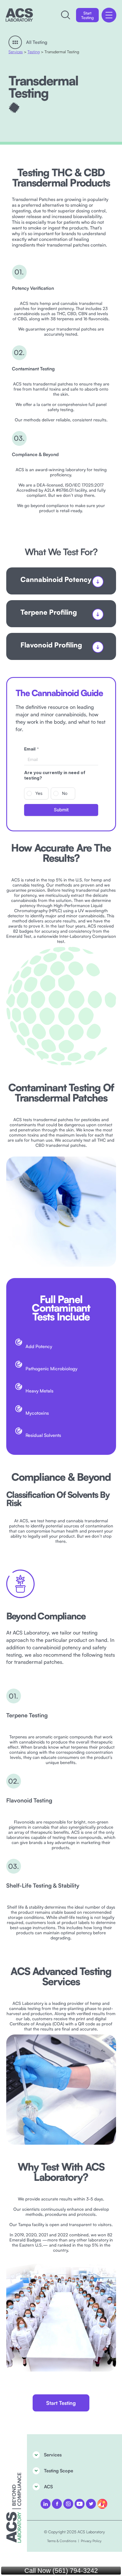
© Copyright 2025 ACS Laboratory (74, 2532)
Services (16, 52)
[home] (19, 15)
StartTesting (87, 15)
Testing (34, 52)
